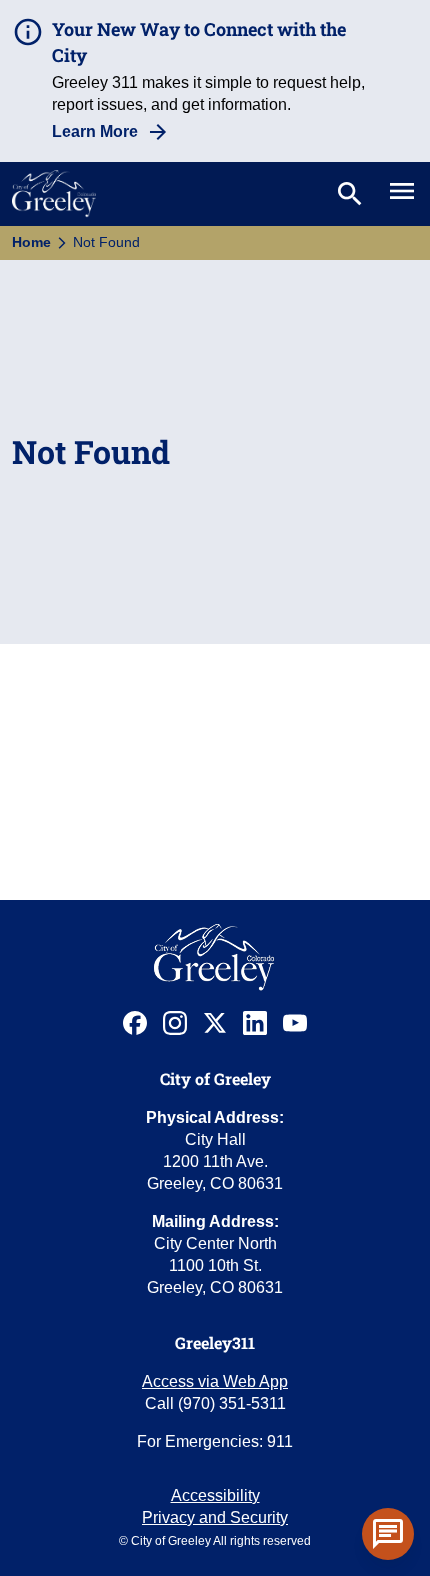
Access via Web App (215, 1381)
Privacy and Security (215, 1517)
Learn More (95, 131)
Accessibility (215, 1495)
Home (31, 242)
